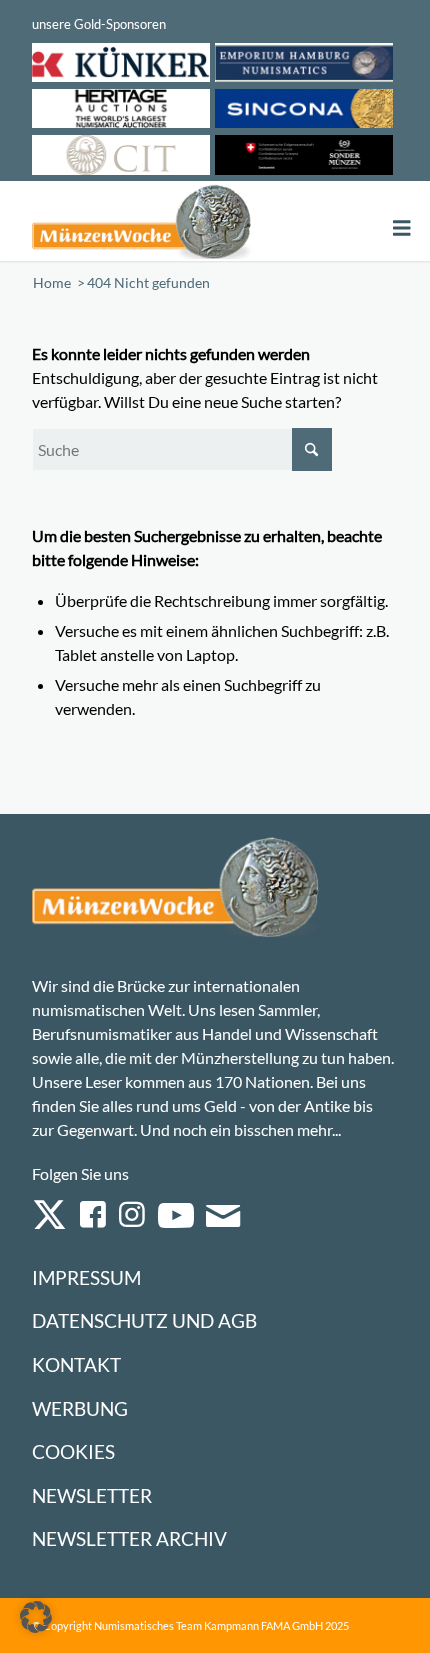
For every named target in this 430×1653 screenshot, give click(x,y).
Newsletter (92, 1495)
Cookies (73, 1451)
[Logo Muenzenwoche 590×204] (141, 221)
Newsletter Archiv (129, 1538)
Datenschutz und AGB (144, 1320)
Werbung (80, 1408)
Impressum (86, 1277)
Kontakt (76, 1364)
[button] (36, 1617)
